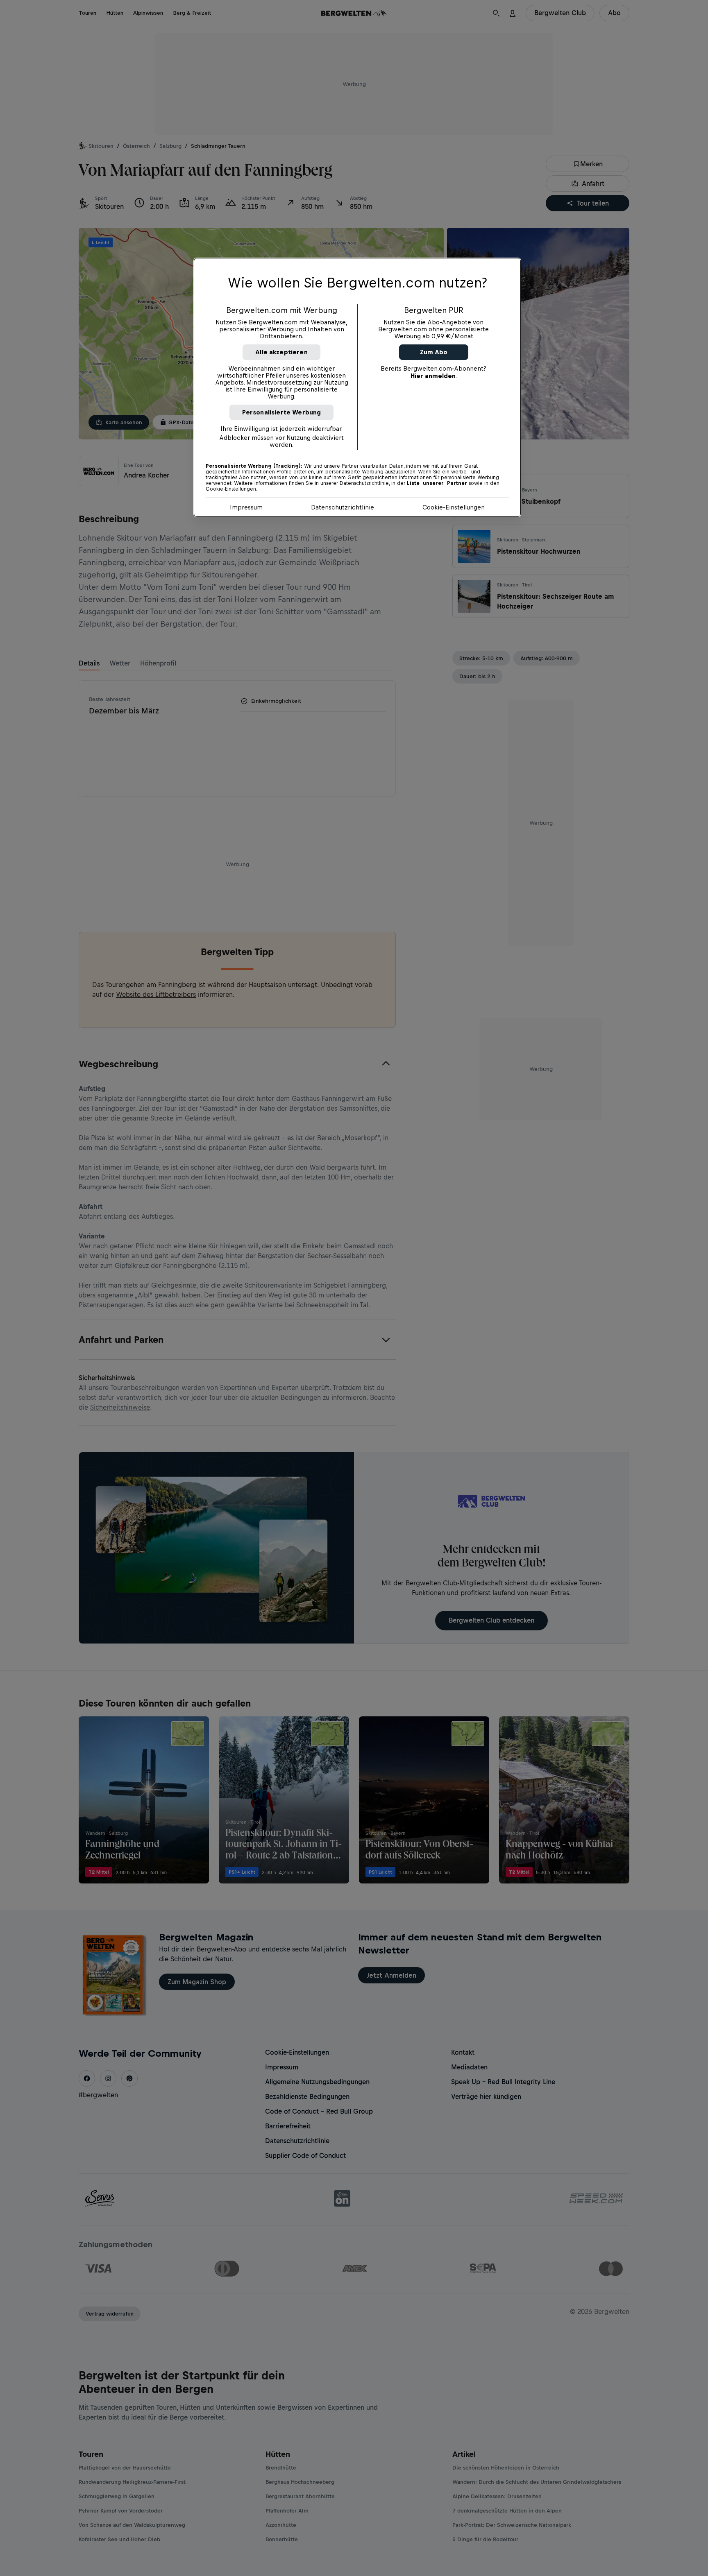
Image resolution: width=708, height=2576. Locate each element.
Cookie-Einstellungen (454, 507)
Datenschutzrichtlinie (343, 507)
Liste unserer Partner (437, 483)
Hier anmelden (433, 376)
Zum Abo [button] (434, 352)
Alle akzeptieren (281, 352)
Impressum (246, 507)
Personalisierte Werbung (282, 412)
